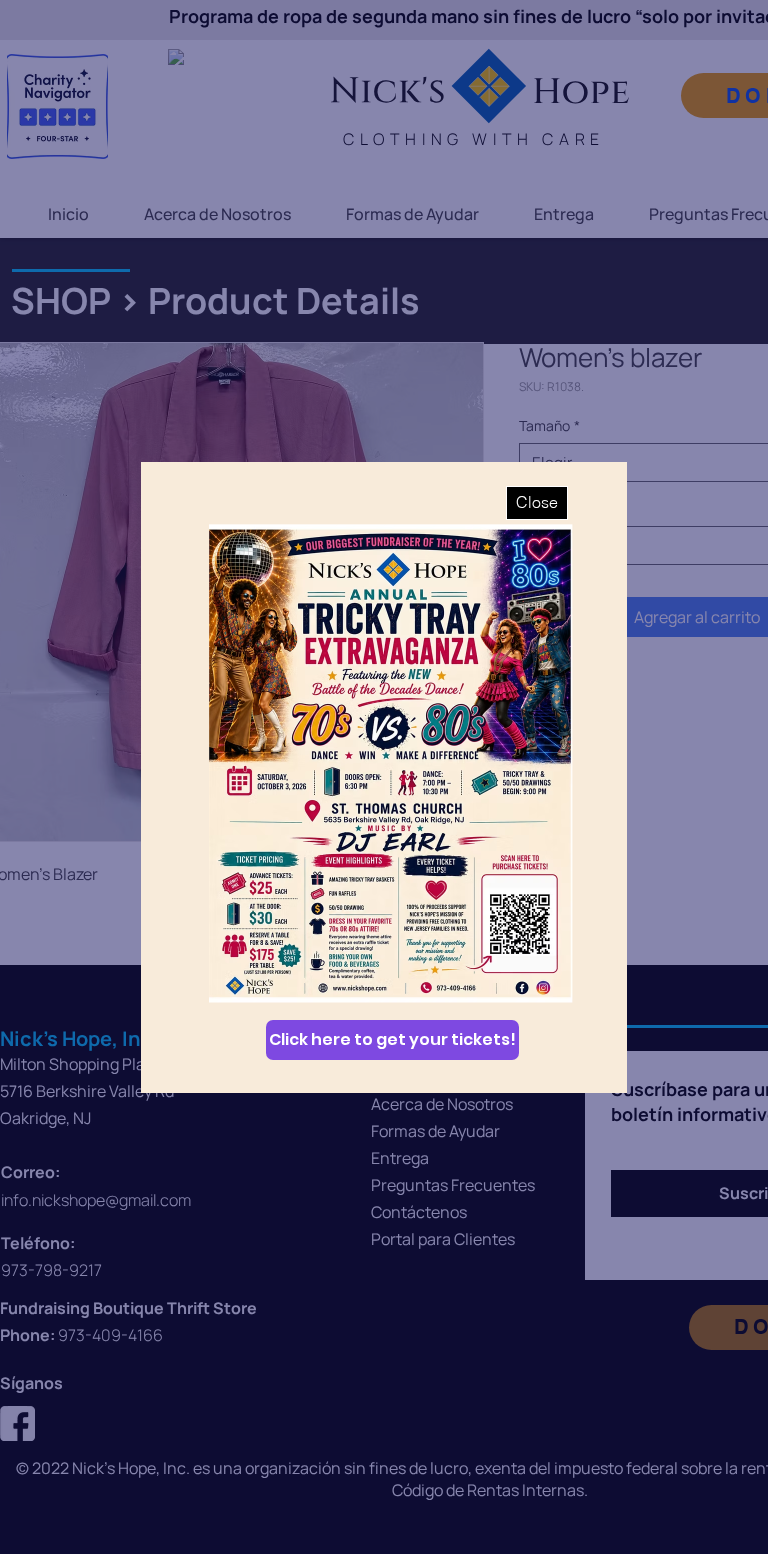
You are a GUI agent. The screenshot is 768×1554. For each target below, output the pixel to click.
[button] (537, 503)
